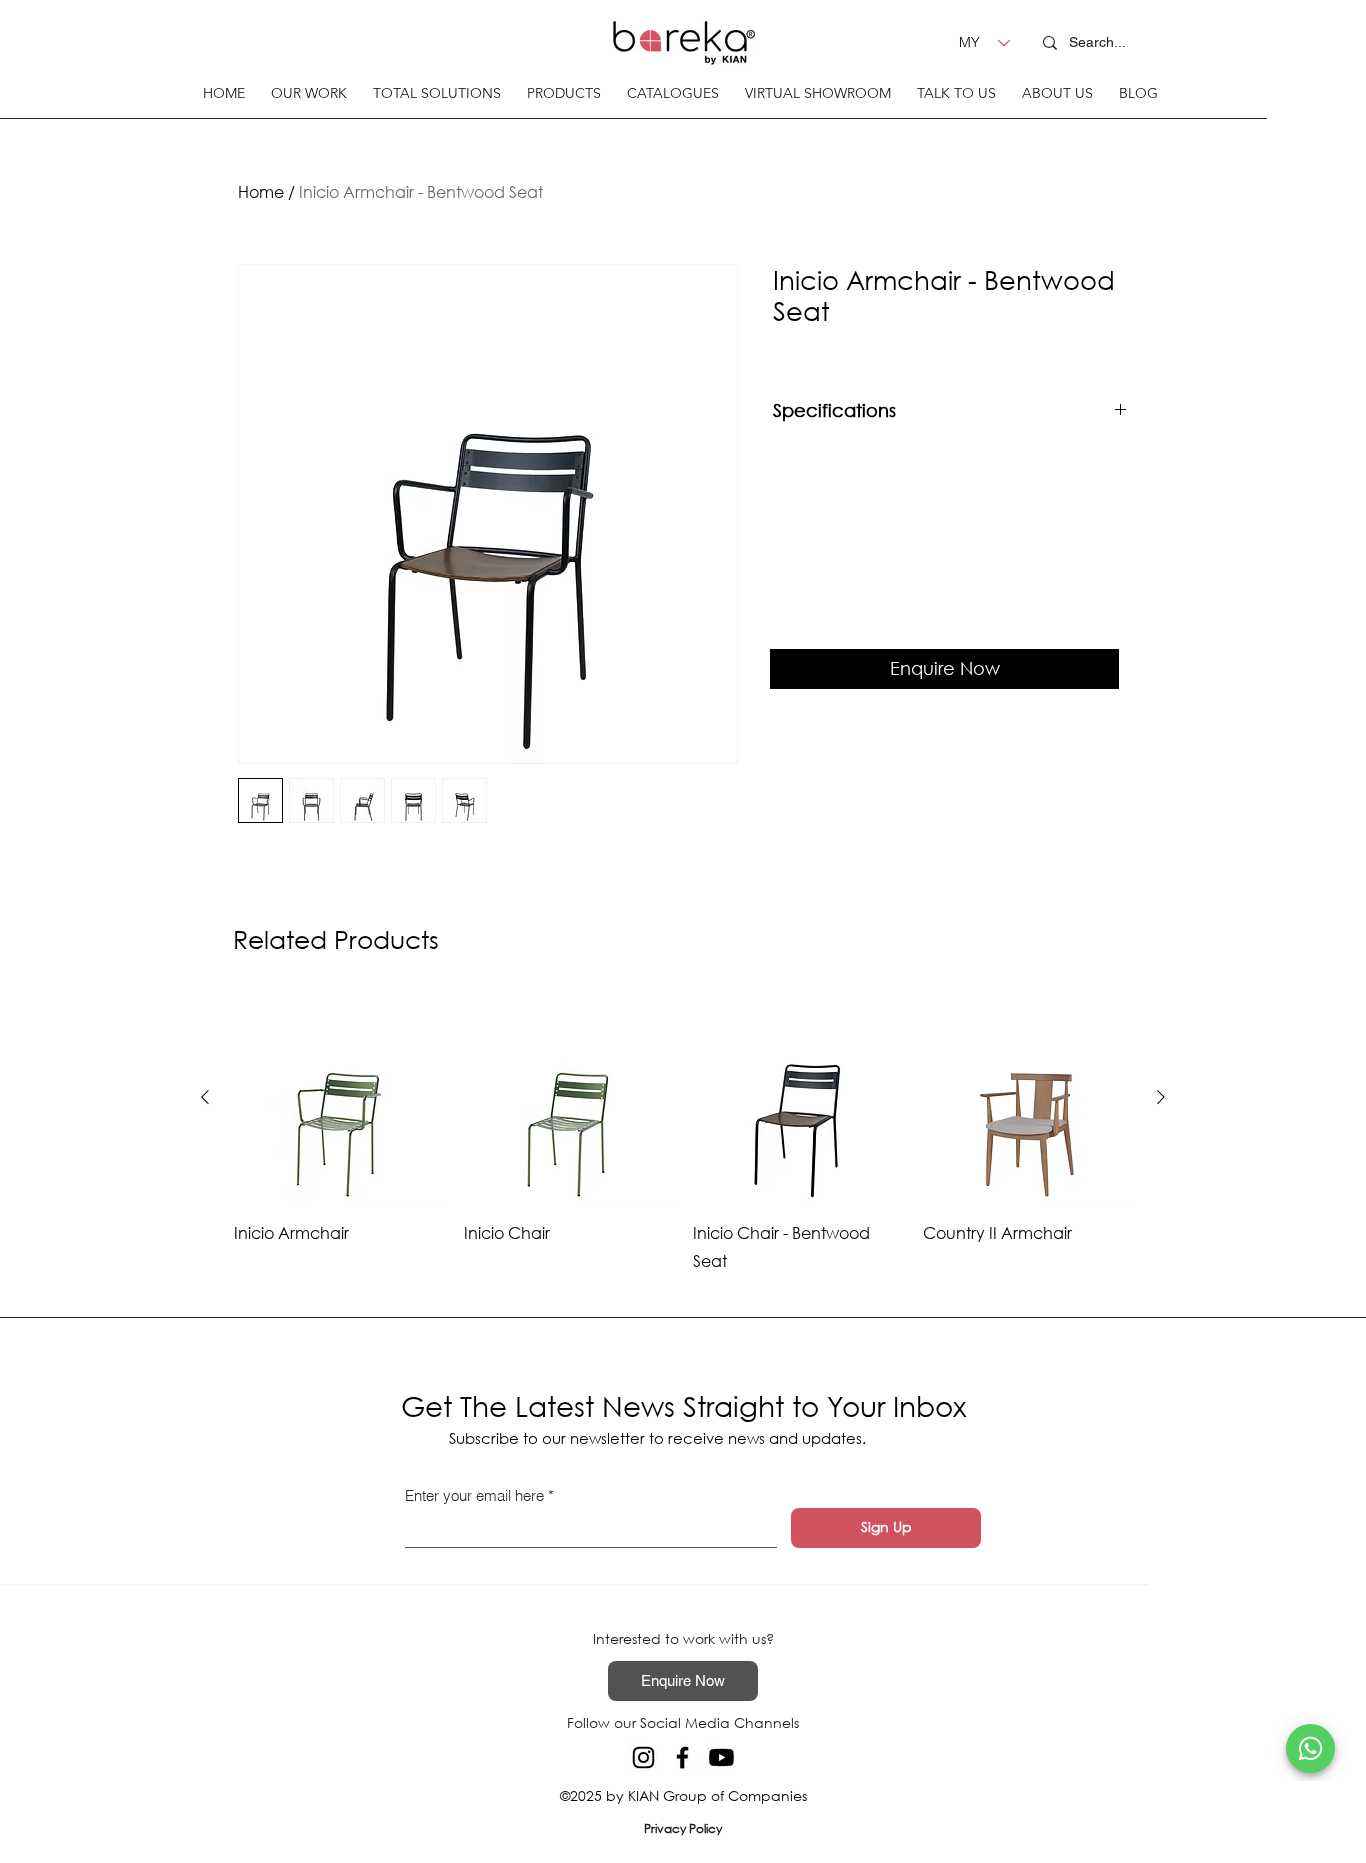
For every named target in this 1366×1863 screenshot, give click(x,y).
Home (261, 191)
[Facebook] (682, 1757)
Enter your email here (474, 1495)
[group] (683, 1134)
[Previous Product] (205, 1097)
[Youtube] (721, 1757)
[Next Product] (1161, 1097)
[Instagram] (643, 1757)
